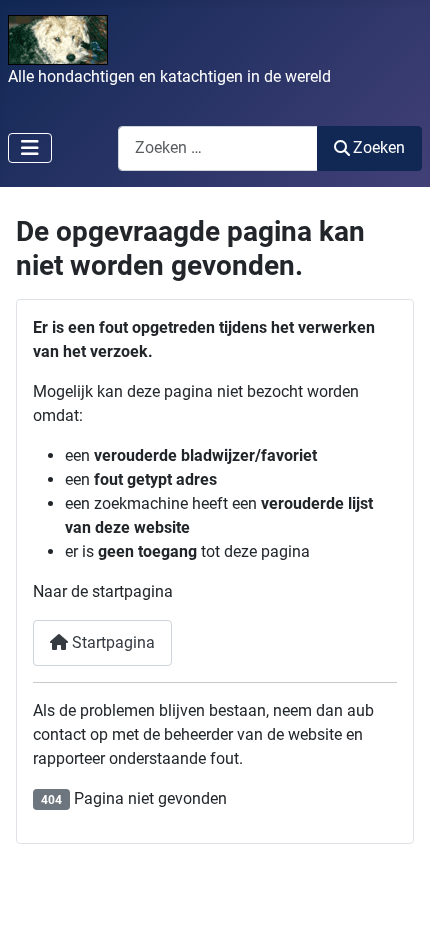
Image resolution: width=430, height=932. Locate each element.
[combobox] (218, 148)
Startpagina (111, 642)
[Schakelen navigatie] (30, 148)
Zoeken (379, 147)
